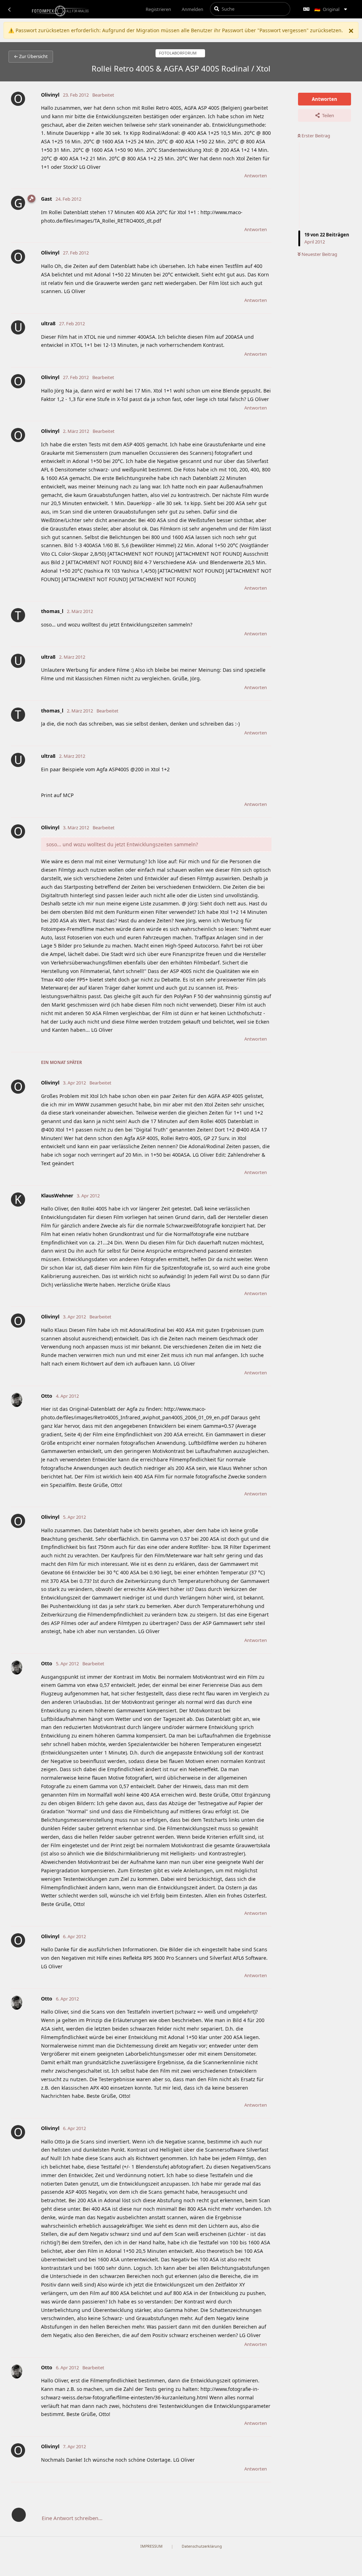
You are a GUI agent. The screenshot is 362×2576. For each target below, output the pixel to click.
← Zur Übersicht (31, 56)
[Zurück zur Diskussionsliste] (9, 9)
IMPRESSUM (151, 2546)
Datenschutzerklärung (202, 2546)
